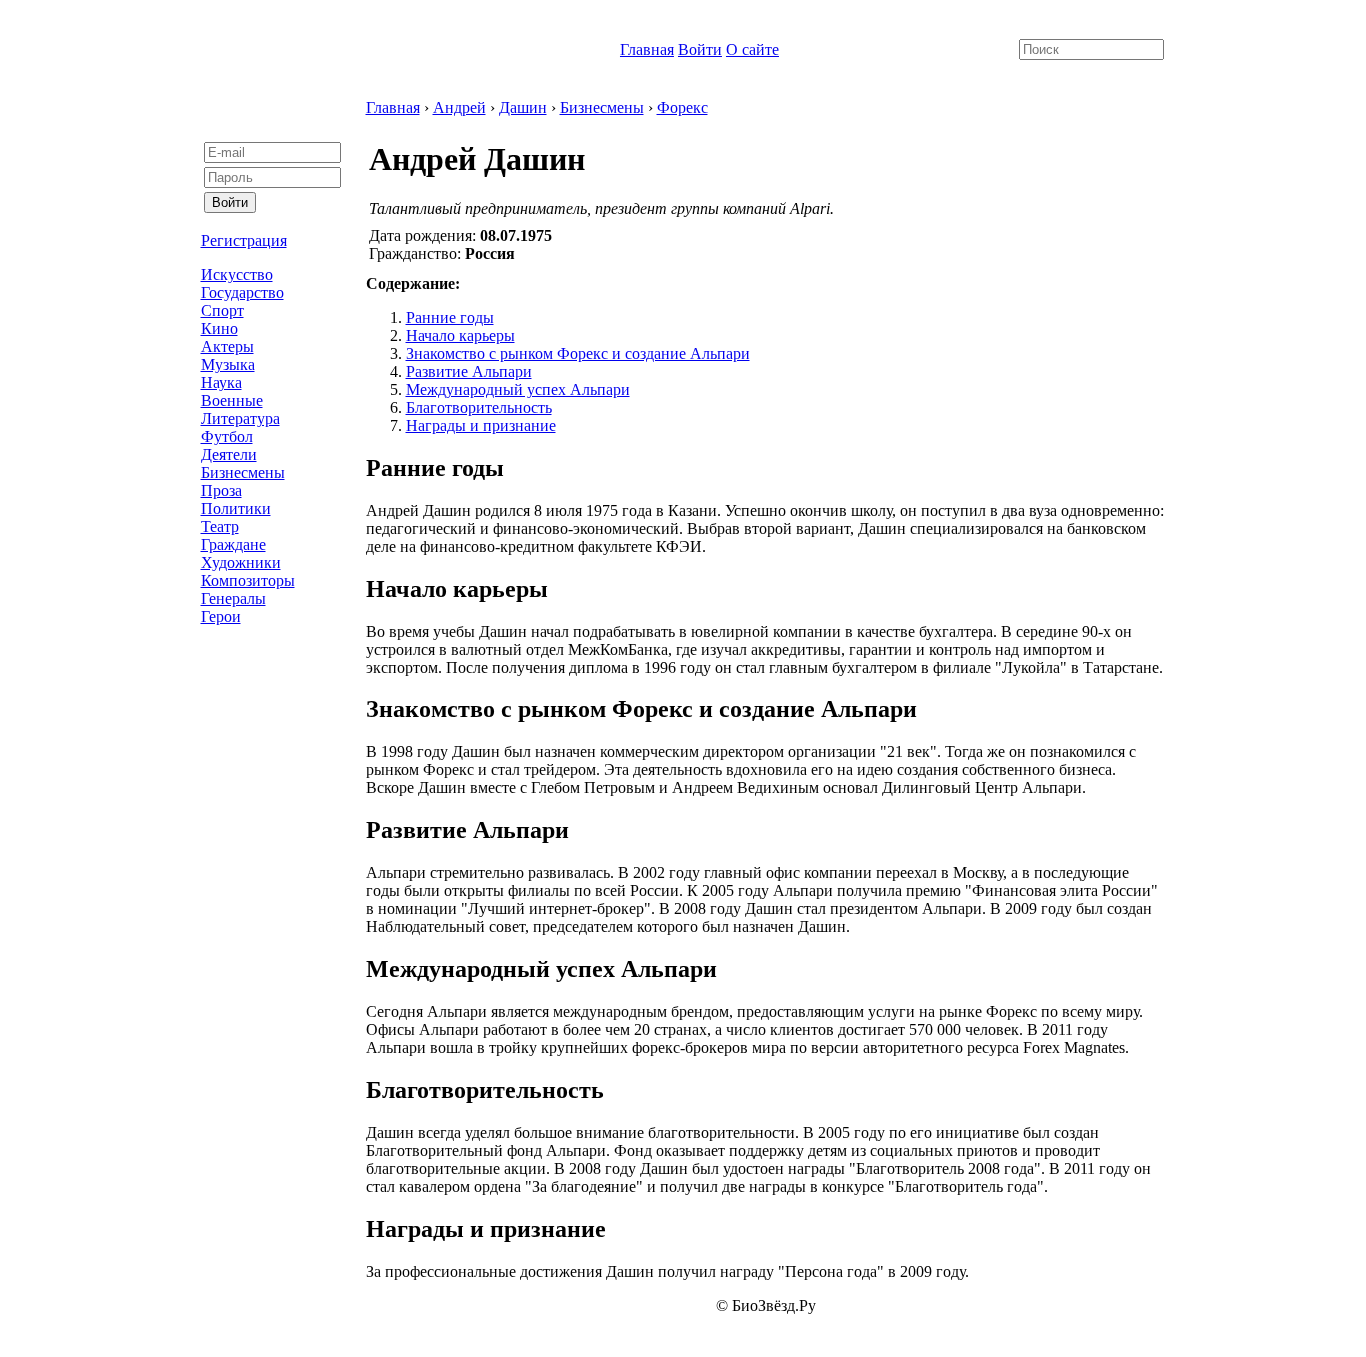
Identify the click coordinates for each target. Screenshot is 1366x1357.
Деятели (229, 454)
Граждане (233, 544)
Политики (236, 508)
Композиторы (248, 580)
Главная (647, 49)
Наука (221, 382)
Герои (221, 616)
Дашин (523, 107)
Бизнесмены (243, 472)
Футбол (227, 436)
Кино (219, 328)
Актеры (227, 346)
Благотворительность (479, 407)
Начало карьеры (460, 335)
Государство (242, 292)
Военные (232, 400)
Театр (220, 526)
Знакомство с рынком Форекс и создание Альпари (578, 353)
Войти (700, 49)
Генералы (233, 598)
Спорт (222, 310)
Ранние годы (450, 317)
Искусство (237, 274)
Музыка (228, 364)
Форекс (682, 107)
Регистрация (244, 240)
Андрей (459, 107)
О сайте (752, 49)
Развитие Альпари (469, 371)
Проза (221, 490)
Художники (241, 562)
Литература (240, 418)
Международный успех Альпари (518, 389)
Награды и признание (481, 425)
